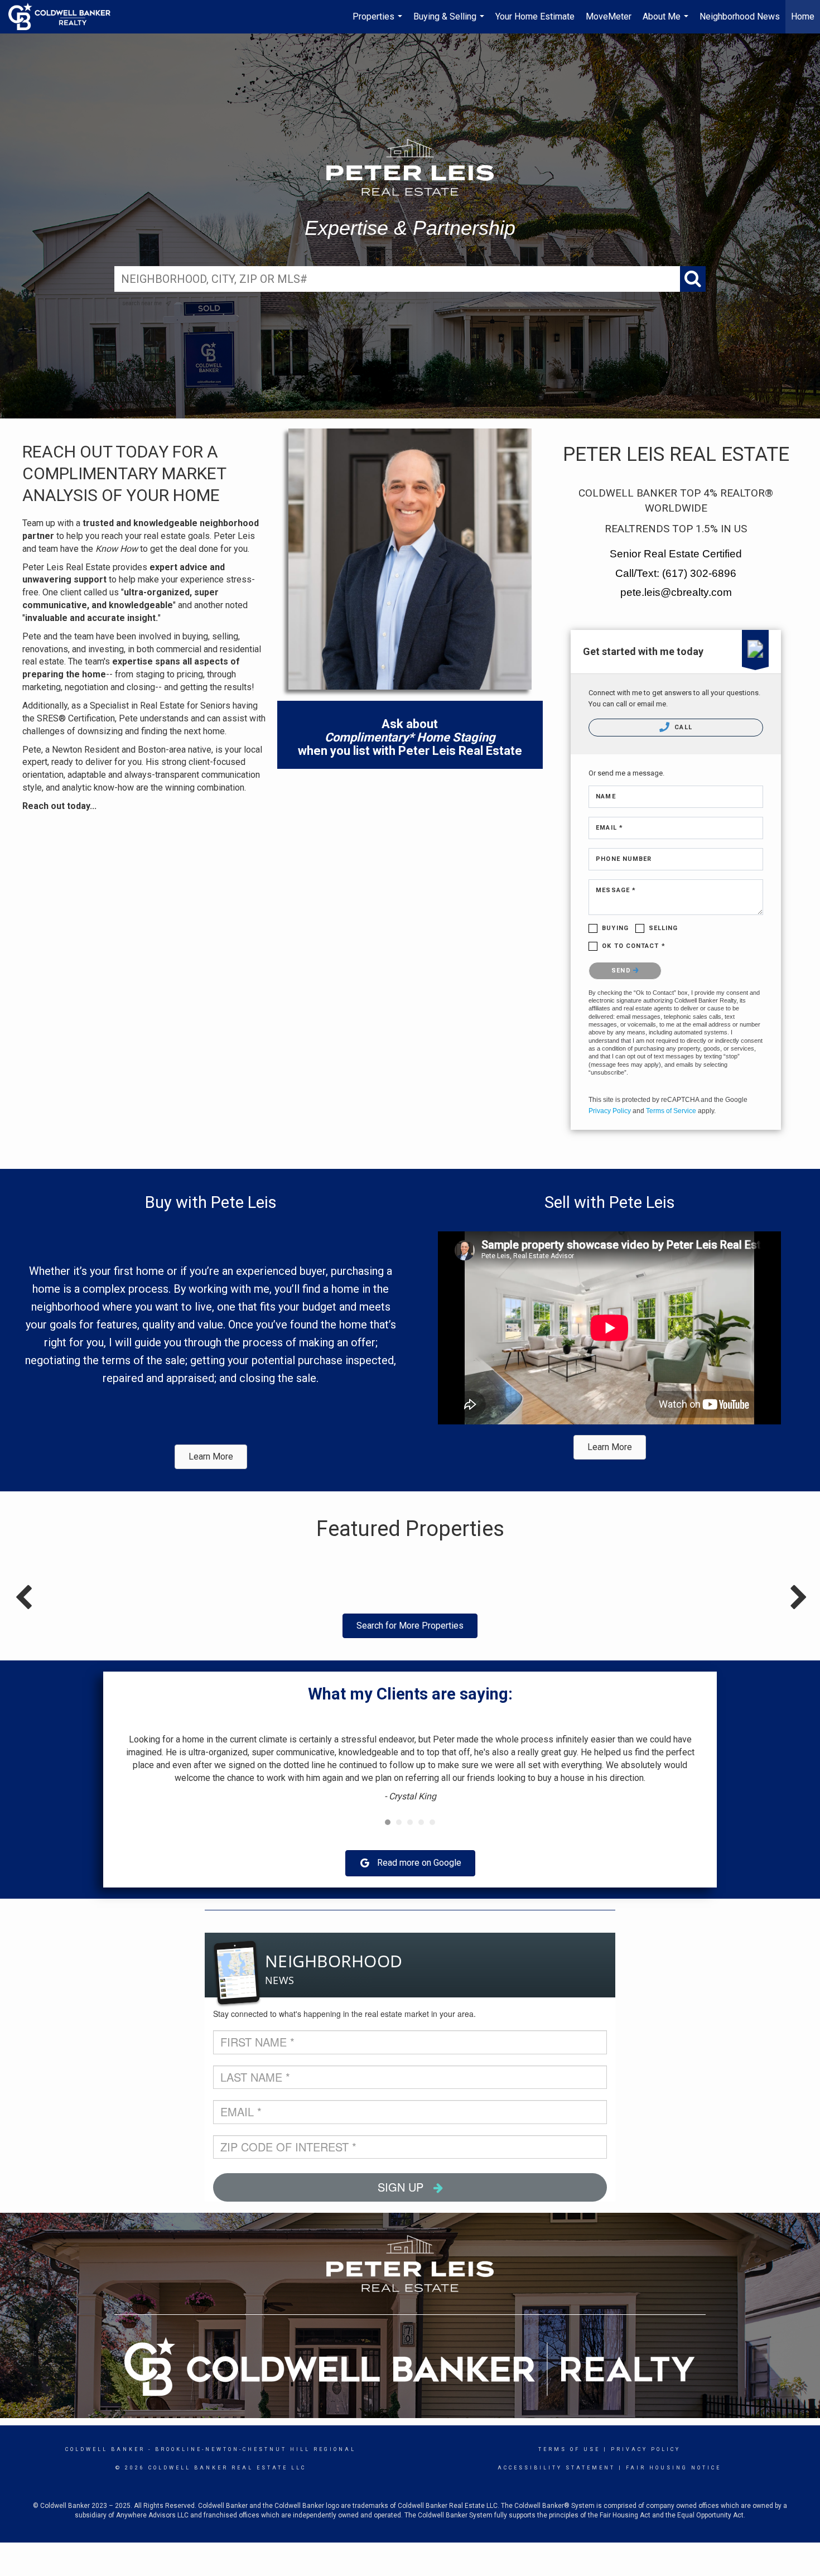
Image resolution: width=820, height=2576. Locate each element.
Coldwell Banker (105, 2449)
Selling (664, 928)
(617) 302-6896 (699, 573)
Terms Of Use (569, 2449)
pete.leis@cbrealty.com (676, 592)
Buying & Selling (450, 22)
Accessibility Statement (556, 2468)
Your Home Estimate (535, 16)
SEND (622, 971)
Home (803, 16)
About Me (667, 22)
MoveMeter (609, 16)
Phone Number (624, 859)
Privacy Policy (610, 1111)
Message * (616, 890)
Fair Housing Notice (674, 2468)
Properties (379, 22)
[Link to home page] (65, 17)
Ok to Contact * (634, 946)
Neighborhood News (740, 16)
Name (606, 796)
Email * (609, 828)
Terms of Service (671, 1111)
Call (682, 727)
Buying (615, 928)
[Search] (693, 279)
